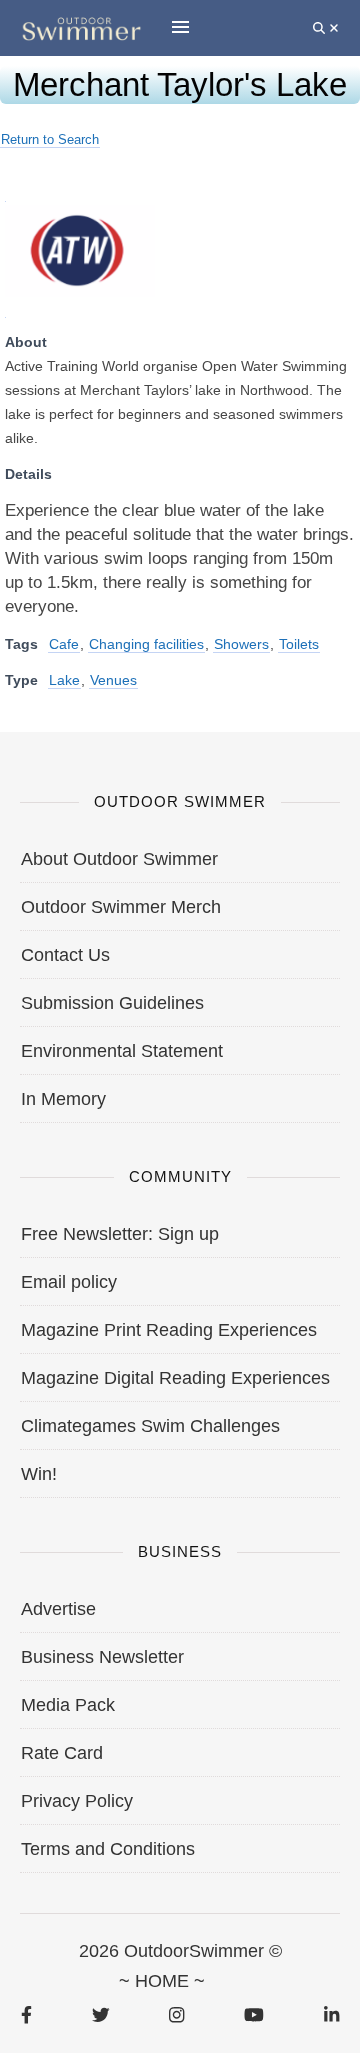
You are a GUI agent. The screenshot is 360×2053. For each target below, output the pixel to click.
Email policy (69, 1282)
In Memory (63, 1099)
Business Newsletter (102, 1657)
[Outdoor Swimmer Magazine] (81, 27)
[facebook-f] (26, 2014)
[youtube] (254, 2014)
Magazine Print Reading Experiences (169, 1330)
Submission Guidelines (112, 1003)
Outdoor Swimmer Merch (121, 907)
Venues (113, 680)
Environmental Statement (122, 1051)
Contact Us (65, 955)
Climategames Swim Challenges (150, 1426)
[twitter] (101, 2014)
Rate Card (62, 1753)
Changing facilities (146, 644)
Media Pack (68, 1705)
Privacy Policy (77, 1801)
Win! (39, 1474)
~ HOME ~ (162, 1981)
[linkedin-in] (331, 2014)
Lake (64, 680)
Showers (241, 644)
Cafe (64, 644)
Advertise (58, 1609)
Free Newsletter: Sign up (120, 1234)
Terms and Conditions (108, 1849)
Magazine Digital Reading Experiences (175, 1378)
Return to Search (50, 139)
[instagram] (176, 2014)
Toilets (299, 644)
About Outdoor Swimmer (119, 859)
